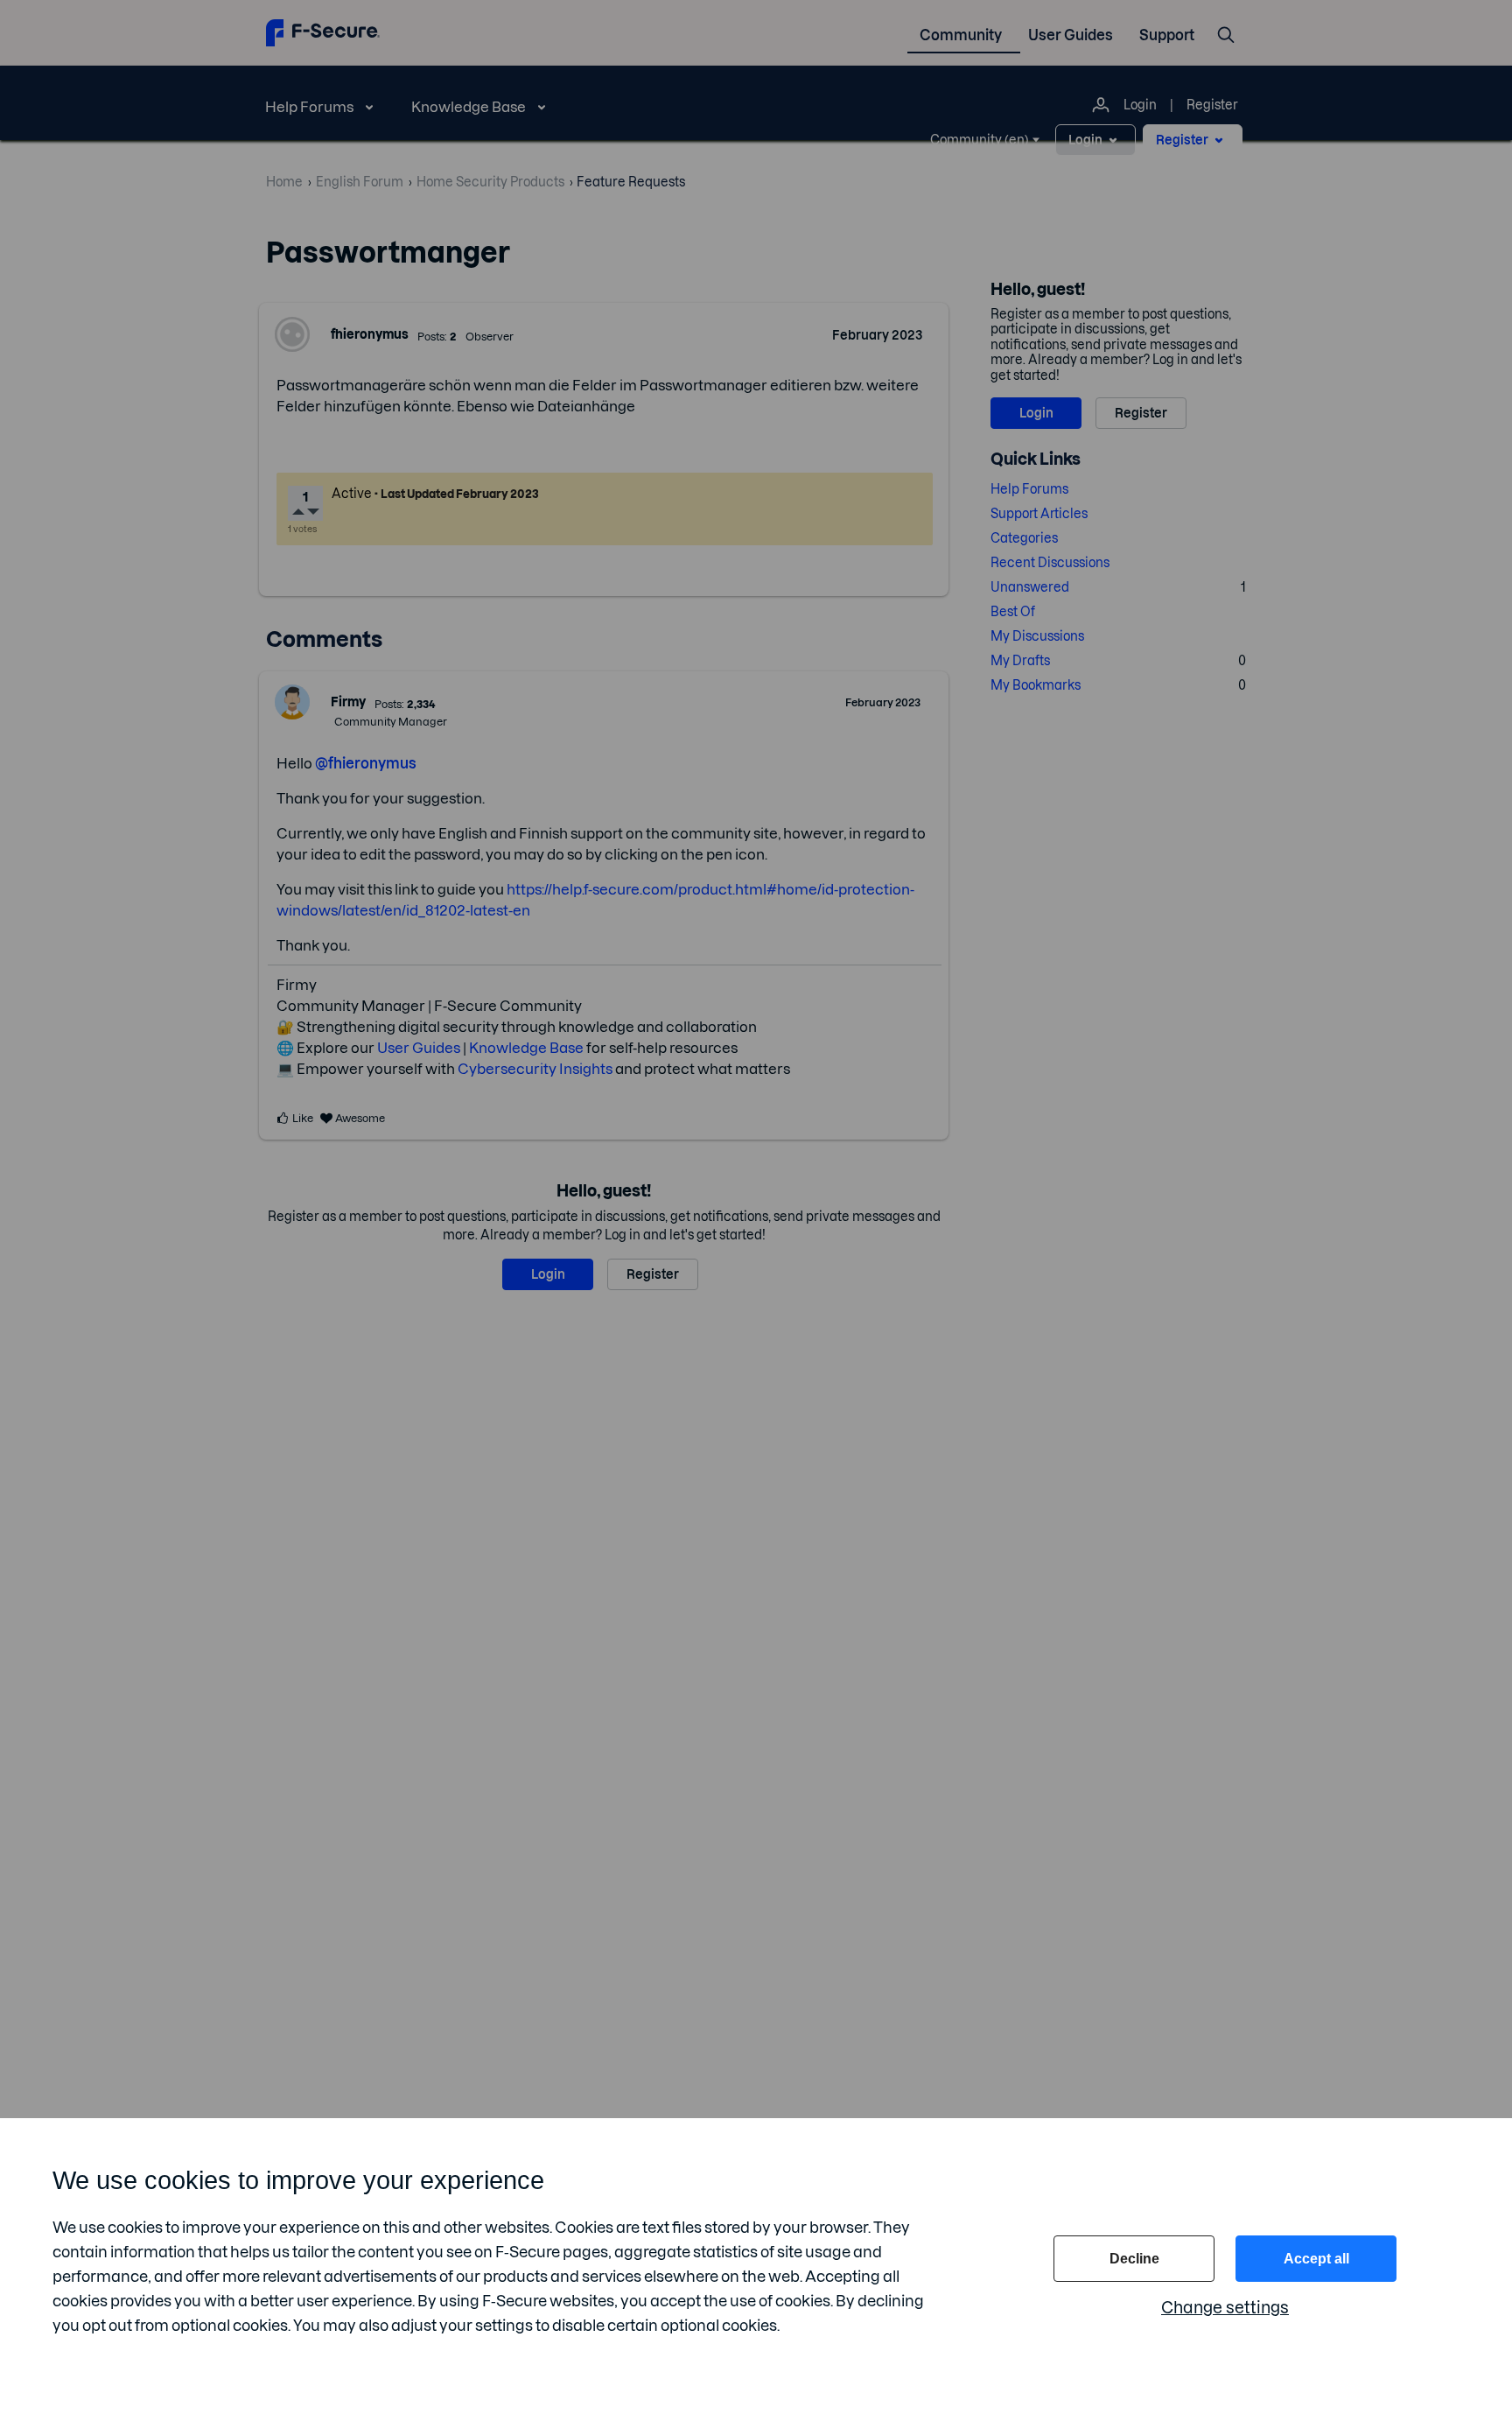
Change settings (1225, 2308)
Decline (1134, 2259)
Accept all (1316, 2259)
